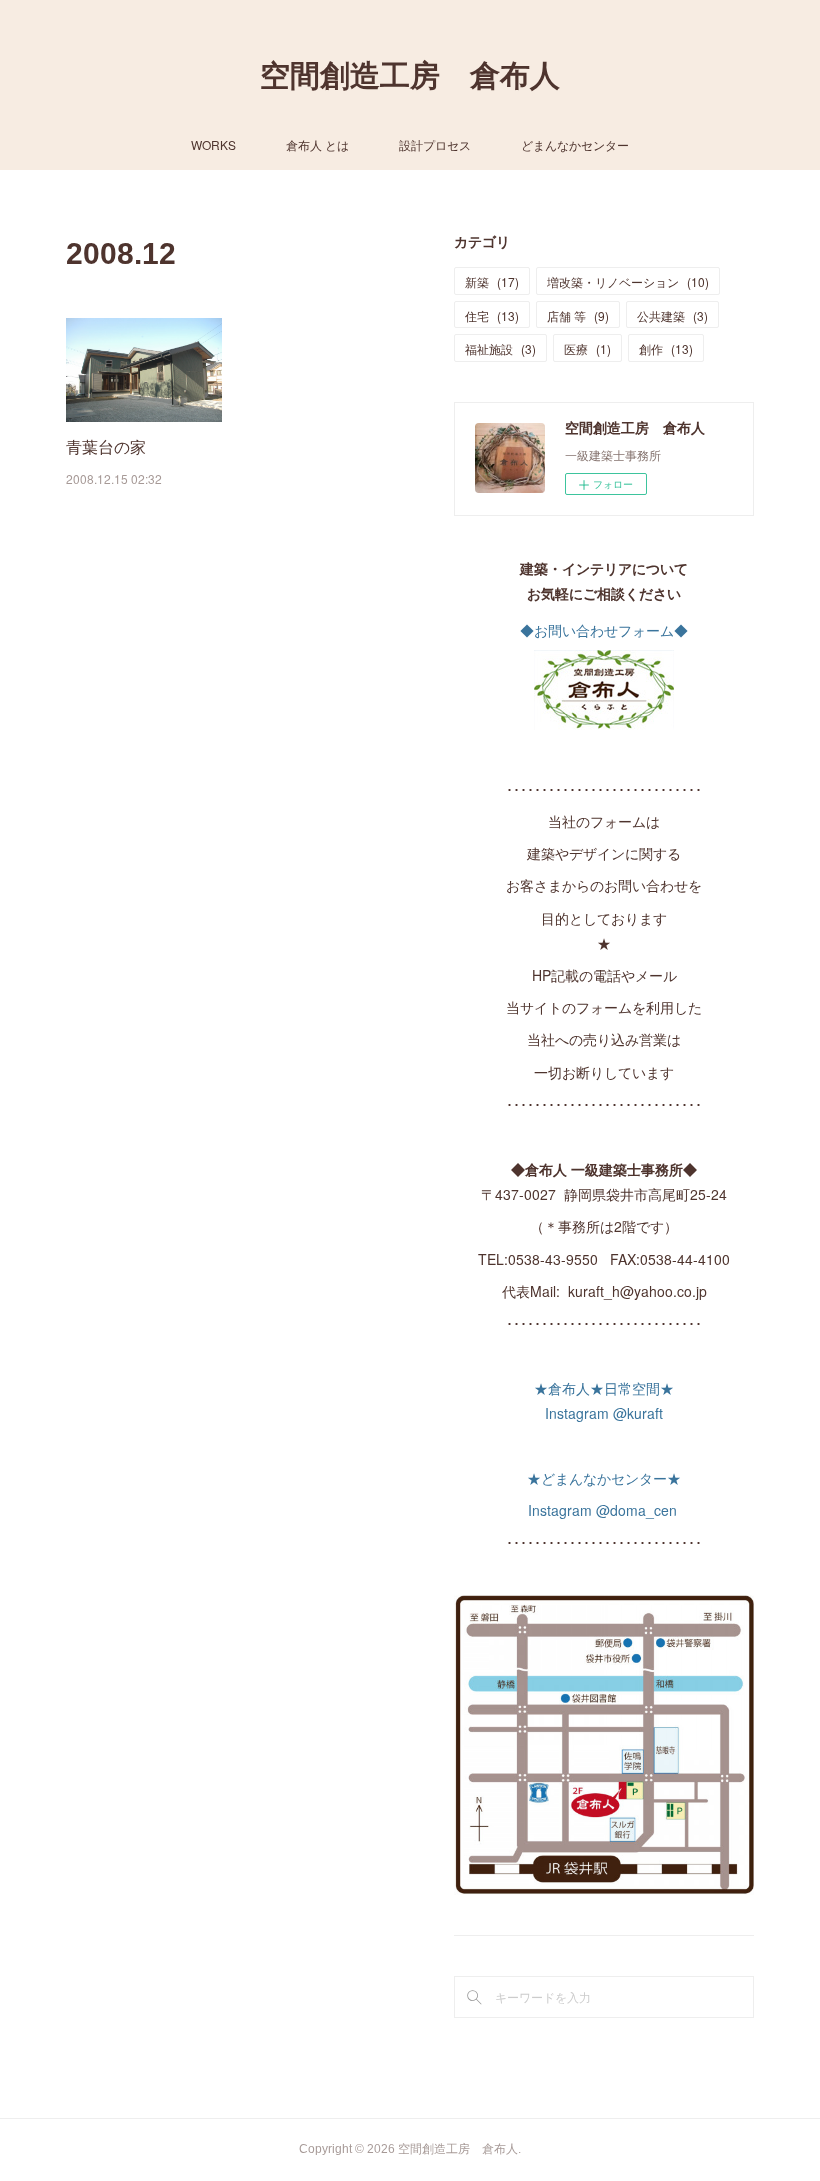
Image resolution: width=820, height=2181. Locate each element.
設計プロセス (435, 144)
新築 (492, 281)
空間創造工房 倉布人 (410, 75)
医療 (587, 348)
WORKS (213, 144)
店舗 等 (578, 315)
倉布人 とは (317, 144)
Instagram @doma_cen (604, 1510)
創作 (666, 348)
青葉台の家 (106, 446)
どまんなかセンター (575, 144)
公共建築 (672, 315)
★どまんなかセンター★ (604, 1478)
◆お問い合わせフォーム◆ (604, 630)
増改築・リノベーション (628, 281)
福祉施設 (500, 348)
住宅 (492, 315)
